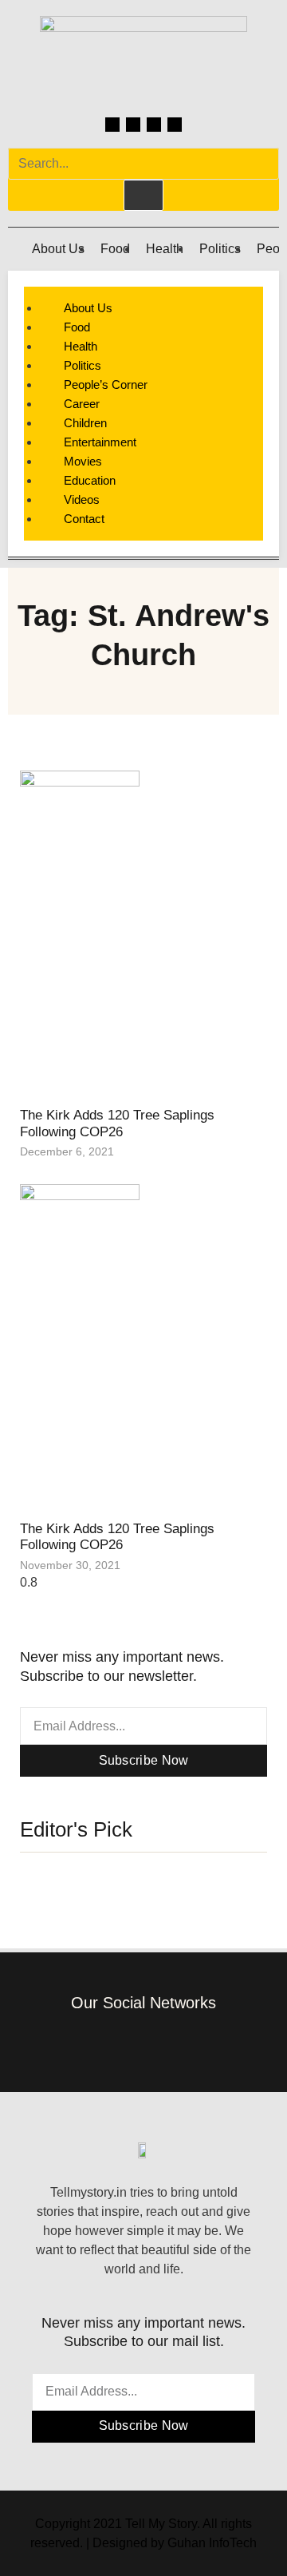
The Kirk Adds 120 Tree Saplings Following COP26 (117, 1123)
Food (115, 249)
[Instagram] (133, 125)
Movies (83, 461)
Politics (220, 249)
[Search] (143, 195)
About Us (58, 249)
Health (165, 249)
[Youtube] (175, 125)
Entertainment (100, 442)
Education (90, 480)
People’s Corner (106, 384)
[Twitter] (154, 125)
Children (85, 423)
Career (82, 404)
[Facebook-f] (96, 2043)
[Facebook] (112, 125)
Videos (82, 499)
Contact (84, 519)
